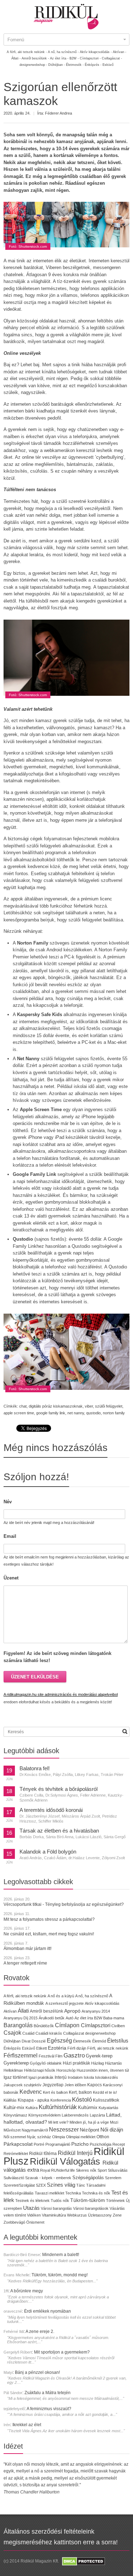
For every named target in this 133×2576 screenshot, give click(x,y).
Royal (45, 2170)
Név (8, 1502)
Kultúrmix (88, 2108)
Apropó (72, 2011)
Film (59, 2056)
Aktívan (10, 2011)
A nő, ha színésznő (92, 1996)
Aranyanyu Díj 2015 (21, 2018)
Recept (119, 2144)
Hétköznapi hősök (40, 2070)
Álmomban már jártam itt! (27, 1949)
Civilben (118, 2026)
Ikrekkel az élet (27, 2425)
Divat (26, 2041)
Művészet (12, 2130)
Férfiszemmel (21, 2055)
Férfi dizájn (77, 2048)
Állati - (16, 58)
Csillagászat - (112, 58)
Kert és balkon (55, 2092)
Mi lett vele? (58, 2122)
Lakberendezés (75, 2115)
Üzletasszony (100, 2215)
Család (28, 2033)
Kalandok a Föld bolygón (48, 1852)
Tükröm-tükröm (88, 2200)
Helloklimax (13, 2070)
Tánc (81, 2185)
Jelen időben (75, 2085)
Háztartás (113, 2063)
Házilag (98, 2063)
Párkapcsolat (18, 2144)
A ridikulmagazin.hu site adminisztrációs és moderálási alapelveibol (61, 1694)
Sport (102, 2170)
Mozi (114, 2122)
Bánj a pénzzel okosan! (37, 2372)
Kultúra (32, 2108)
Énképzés (12, 2048)
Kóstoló (82, 2099)
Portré (39, 2144)
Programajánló (58, 2144)
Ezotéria (57, 2048)
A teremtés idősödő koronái (51, 1810)
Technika (73, 2193)
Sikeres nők (86, 2170)
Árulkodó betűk (52, 2018)
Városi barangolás (56, 2208)
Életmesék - (75, 65)
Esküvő (108, 65)
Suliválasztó (14, 2178)
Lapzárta (97, 2115)
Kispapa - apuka (34, 2100)
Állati (23, 2011)
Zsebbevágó (14, 2222)
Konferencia (61, 2100)
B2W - (74, 58)
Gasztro (74, 2055)
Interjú (61, 2077)
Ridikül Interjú (75, 2153)
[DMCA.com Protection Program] (83, 2561)
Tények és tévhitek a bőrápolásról (59, 1789)
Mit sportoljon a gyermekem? (62, 2352)
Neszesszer (64, 2129)
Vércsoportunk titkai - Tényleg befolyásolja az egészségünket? (64, 1904)
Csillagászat (74, 2033)
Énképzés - (93, 65)
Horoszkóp (66, 2070)
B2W (98, 2018)
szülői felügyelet (109, 1406)
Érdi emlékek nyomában (48, 2311)
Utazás (31, 2208)
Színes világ (61, 2185)
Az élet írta (84, 2018)
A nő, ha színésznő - (63, 52)
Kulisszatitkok (106, 2100)
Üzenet (11, 1578)
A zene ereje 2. (40, 2331)
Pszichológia (101, 2144)
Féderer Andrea (59, 113)
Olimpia (59, 2137)
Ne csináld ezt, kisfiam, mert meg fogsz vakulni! (49, 1934)
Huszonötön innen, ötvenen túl (103, 2070)
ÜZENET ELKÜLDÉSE (35, 1677)
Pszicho (80, 2144)
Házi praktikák (76, 2063)
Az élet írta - (59, 58)
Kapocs (95, 2085)
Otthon (103, 2137)
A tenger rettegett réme (25, 1963)
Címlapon (68, 2025)
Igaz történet (15, 2077)
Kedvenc (31, 2092)
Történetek (115, 2201)
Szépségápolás (88, 2178)
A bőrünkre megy (27, 2291)
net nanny (76, 1413)
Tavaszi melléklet (49, 2193)
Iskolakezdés (107, 2077)
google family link (51, 1413)
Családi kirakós (49, 2033)
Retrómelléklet (16, 2154)
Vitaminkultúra (54, 2215)
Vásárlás (117, 2208)
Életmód (99, 2041)
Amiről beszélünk (46, 2011)
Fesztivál (46, 2056)
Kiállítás (10, 2100)
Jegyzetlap (53, 2085)
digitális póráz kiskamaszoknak (56, 1406)
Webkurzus (77, 2215)
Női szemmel (15, 2137)
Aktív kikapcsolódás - (96, 52)
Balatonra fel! (35, 1768)
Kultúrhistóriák (58, 2107)
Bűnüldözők (44, 2026)
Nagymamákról (35, 2130)
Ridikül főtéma (43, 2154)
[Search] (125, 1731)
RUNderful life (63, 2170)
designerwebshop (100, 2033)
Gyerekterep (16, 2063)
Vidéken (34, 2215)
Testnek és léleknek (32, 2201)
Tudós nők (60, 2201)
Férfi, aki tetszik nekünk (108, 2048)
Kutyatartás (109, 2108)
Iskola (89, 2077)
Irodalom (75, 2077)
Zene (117, 2215)
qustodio (93, 1413)
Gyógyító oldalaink (46, 2063)
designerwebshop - (33, 65)
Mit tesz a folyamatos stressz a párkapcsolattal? (49, 1919)
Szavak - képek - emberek (48, 2178)
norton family (114, 1413)
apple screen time (19, 1413)
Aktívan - (120, 52)
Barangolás (18, 2025)
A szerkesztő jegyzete (65, 2003)
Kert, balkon (80, 2092)
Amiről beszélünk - (35, 58)
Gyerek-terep (99, 2056)
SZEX (41, 2185)
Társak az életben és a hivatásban (59, 1831)
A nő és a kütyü (61, 1996)
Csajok (12, 2033)
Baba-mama (114, 2018)
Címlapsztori (96, 2025)
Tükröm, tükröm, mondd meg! (60, 2275)
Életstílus (118, 2041)
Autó (70, 2018)
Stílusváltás (118, 2170)
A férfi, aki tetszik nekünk (25, 1996)
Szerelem (113, 2178)
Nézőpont (90, 2130)
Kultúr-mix (14, 2107)
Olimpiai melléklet (81, 2137)
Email (10, 1536)
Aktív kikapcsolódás (102, 2003)
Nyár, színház (39, 2137)
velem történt (15, 2215)
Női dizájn (112, 2130)
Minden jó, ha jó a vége (89, 2122)
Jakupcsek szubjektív (23, 2085)
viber (89, 1406)
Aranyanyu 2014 (96, 2011)
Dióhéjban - (57, 65)
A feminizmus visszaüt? (49, 2409)
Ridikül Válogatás (66, 2161)
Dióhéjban (12, 2041)
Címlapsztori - (90, 58)
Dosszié (39, 2041)
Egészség (59, 2041)
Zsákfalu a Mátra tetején (48, 2393)
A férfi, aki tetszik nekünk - (27, 52)
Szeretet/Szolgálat (19, 2185)
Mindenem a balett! (61, 2255)
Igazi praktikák (41, 2077)
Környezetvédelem (45, 2115)
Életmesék (82, 2041)
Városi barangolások (91, 2208)
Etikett (41, 2048)
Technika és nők (96, 2193)
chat (23, 1406)
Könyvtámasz (15, 2115)
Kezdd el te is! (105, 2092)
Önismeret (35, 2222)
